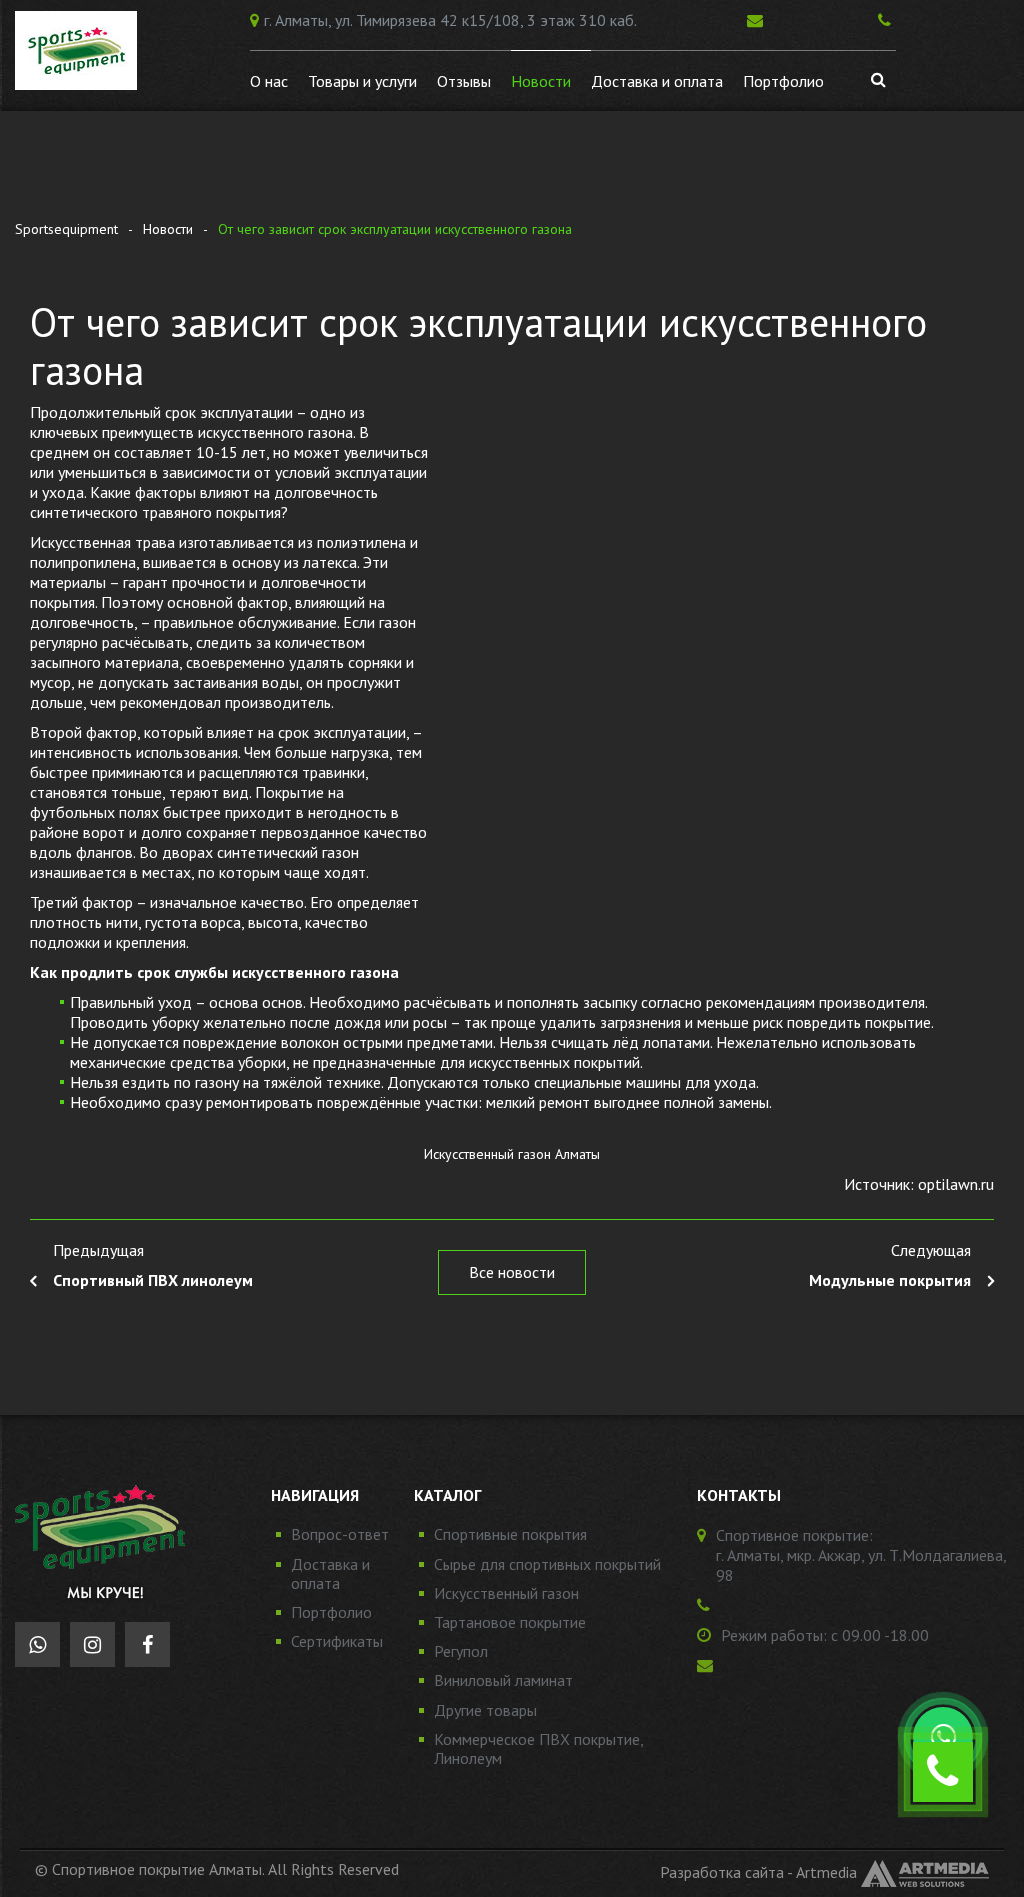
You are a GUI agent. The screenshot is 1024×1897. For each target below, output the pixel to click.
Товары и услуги (362, 81)
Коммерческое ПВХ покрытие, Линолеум (538, 1748)
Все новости (512, 1272)
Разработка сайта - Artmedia (758, 1872)
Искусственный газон (506, 1593)
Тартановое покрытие (510, 1622)
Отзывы (464, 81)
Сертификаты (337, 1641)
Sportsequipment (66, 229)
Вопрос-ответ (340, 1534)
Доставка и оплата (657, 81)
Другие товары (485, 1710)
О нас (269, 81)
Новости (541, 81)
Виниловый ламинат (503, 1680)
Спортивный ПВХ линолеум (153, 1280)
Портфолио (783, 81)
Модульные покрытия (890, 1280)
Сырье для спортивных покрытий (547, 1564)
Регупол (461, 1651)
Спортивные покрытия (510, 1534)
